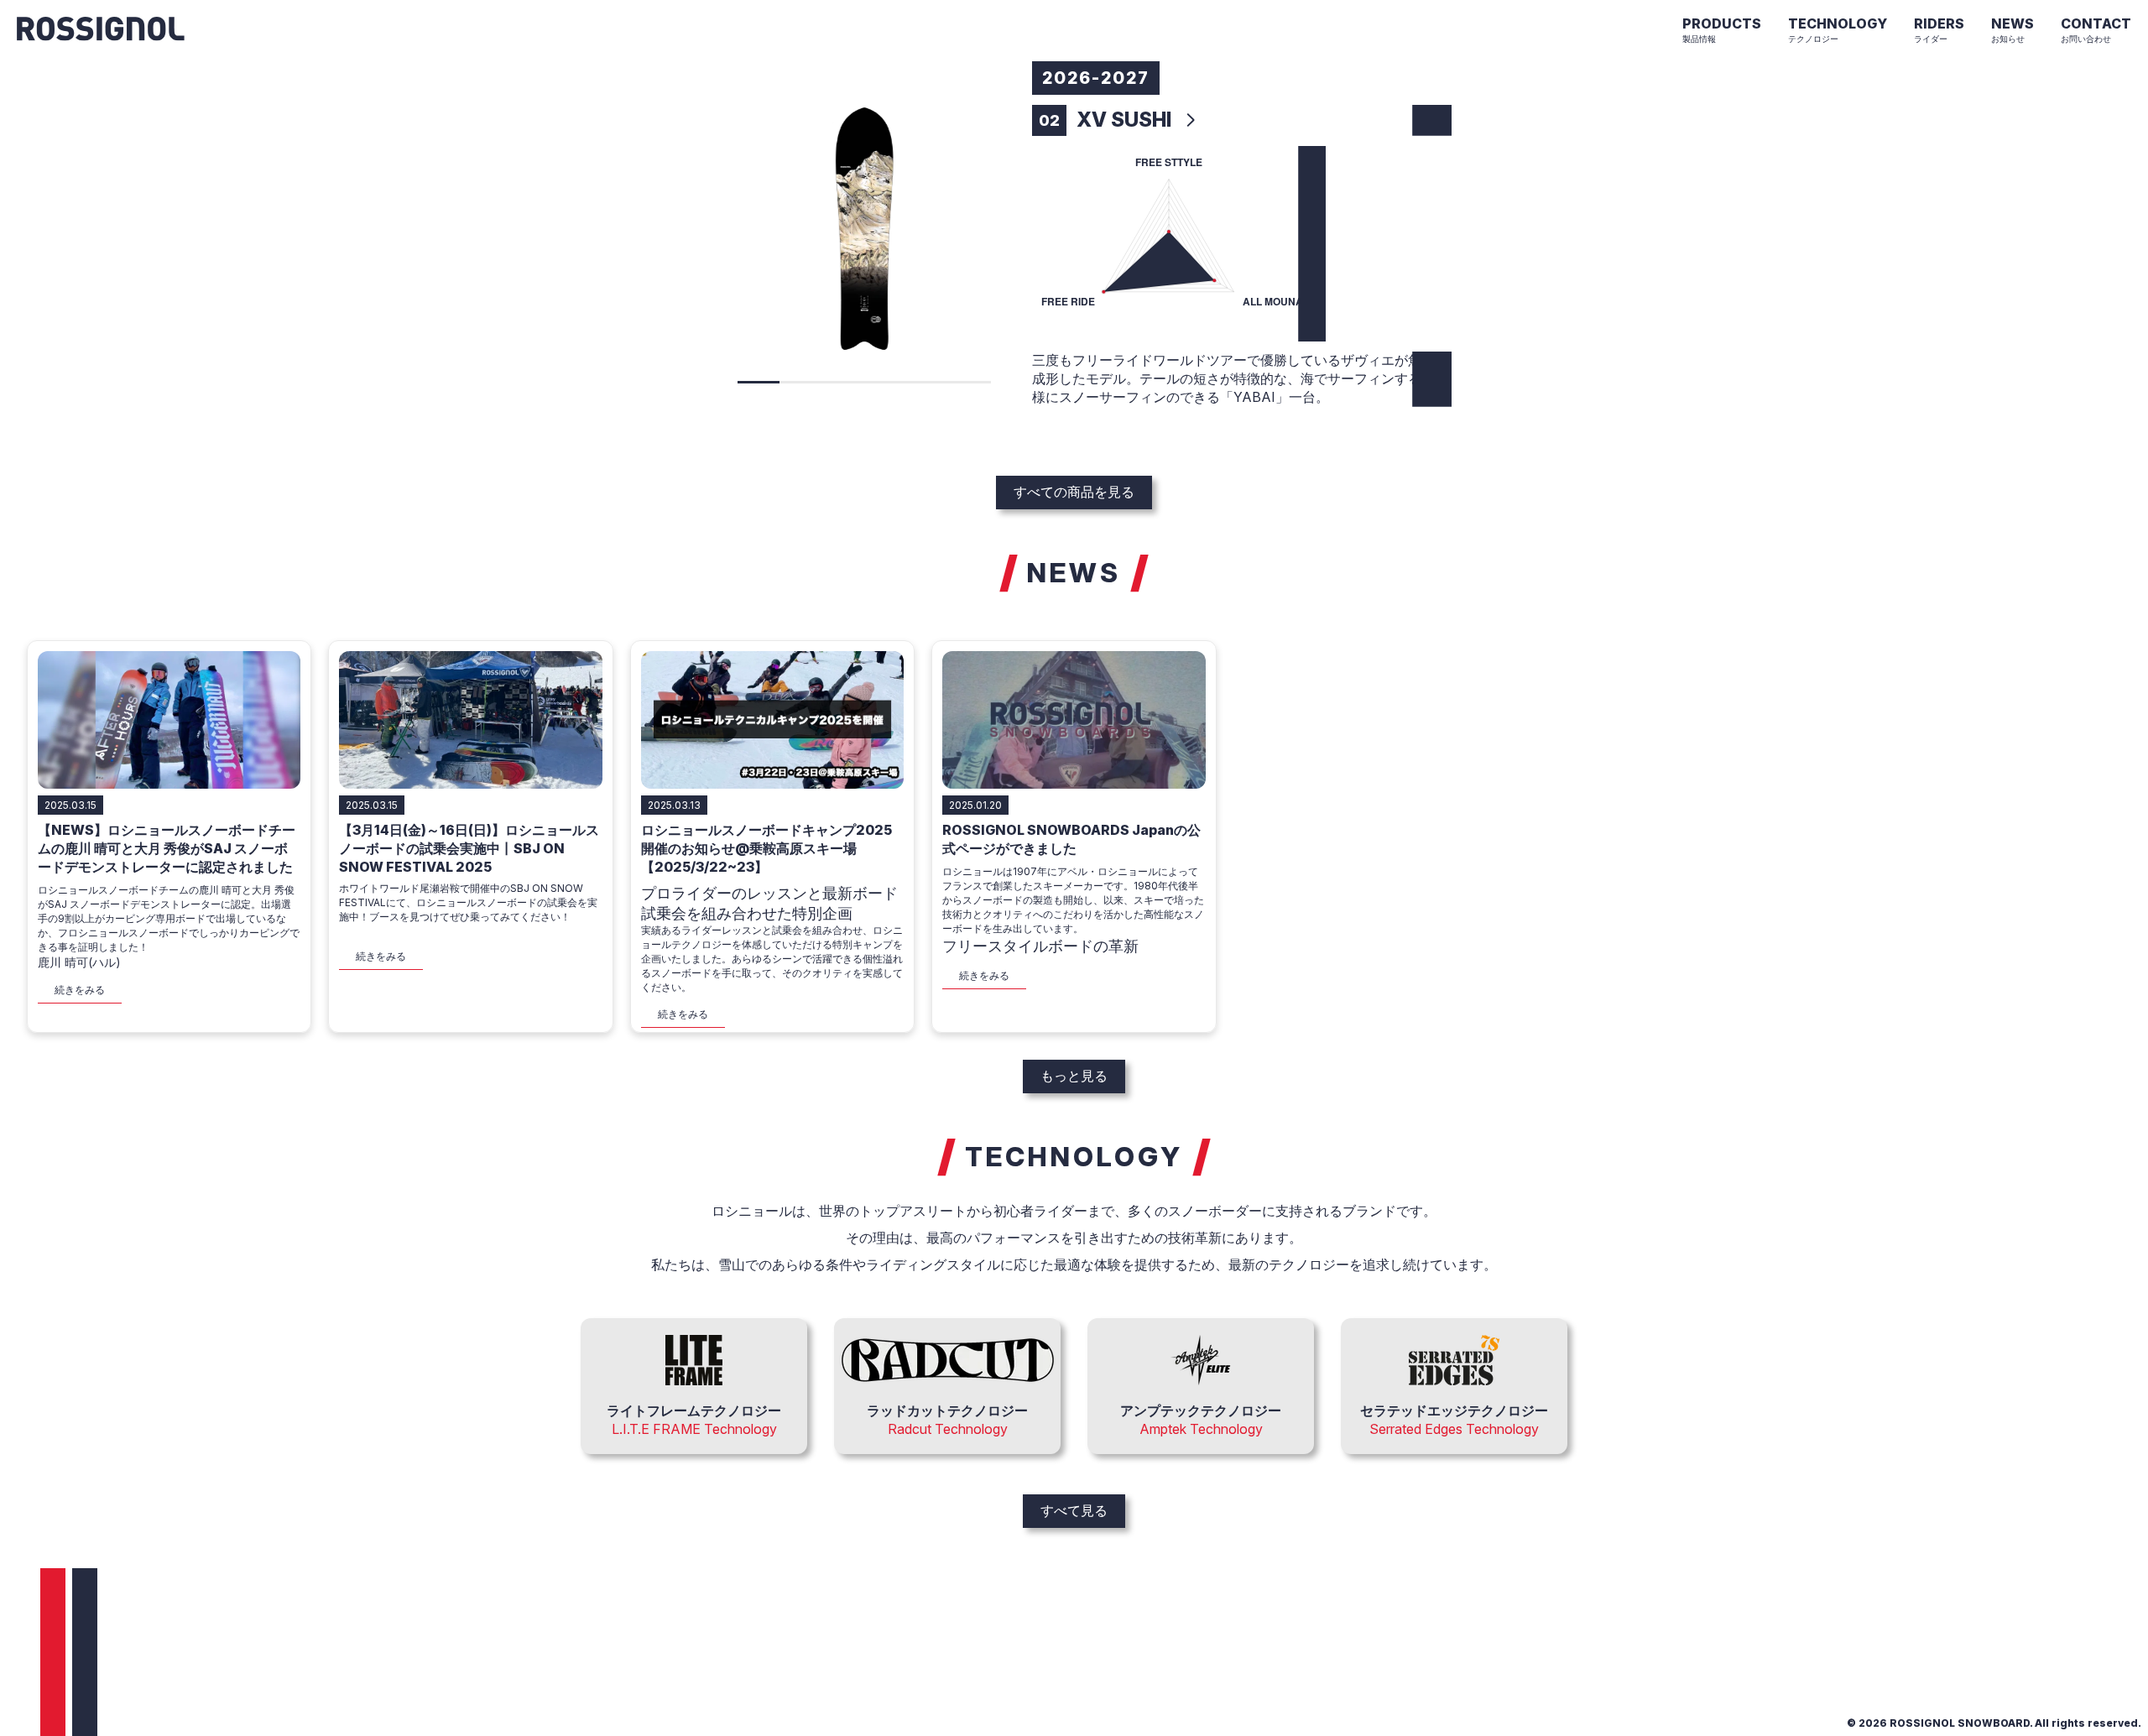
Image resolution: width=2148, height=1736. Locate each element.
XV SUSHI (1124, 120)
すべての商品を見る (1074, 492)
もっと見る (1074, 1076)
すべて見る (1074, 1510)
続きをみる (80, 990)
